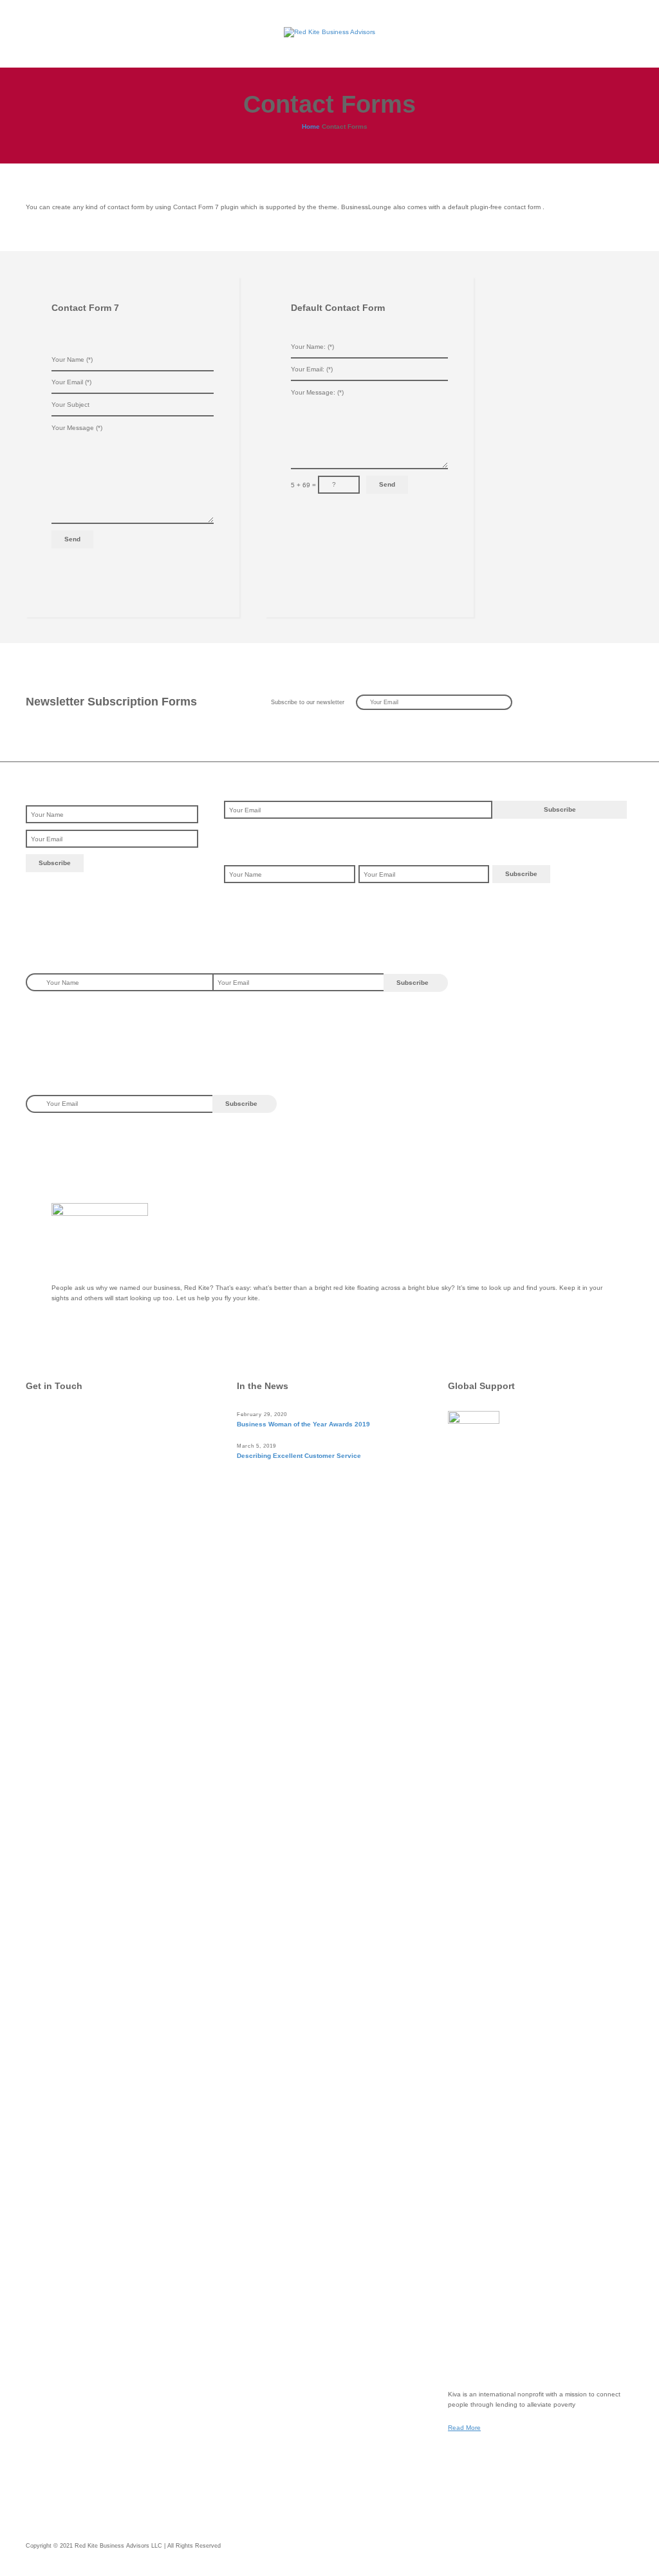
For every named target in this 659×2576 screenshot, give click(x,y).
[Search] (622, 32)
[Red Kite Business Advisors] (329, 32)
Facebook (68, 1446)
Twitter (62, 1420)
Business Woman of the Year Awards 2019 (303, 1424)
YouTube (66, 1498)
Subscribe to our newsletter (308, 702)
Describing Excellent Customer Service (299, 1456)
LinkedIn (66, 1472)
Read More (464, 2428)
